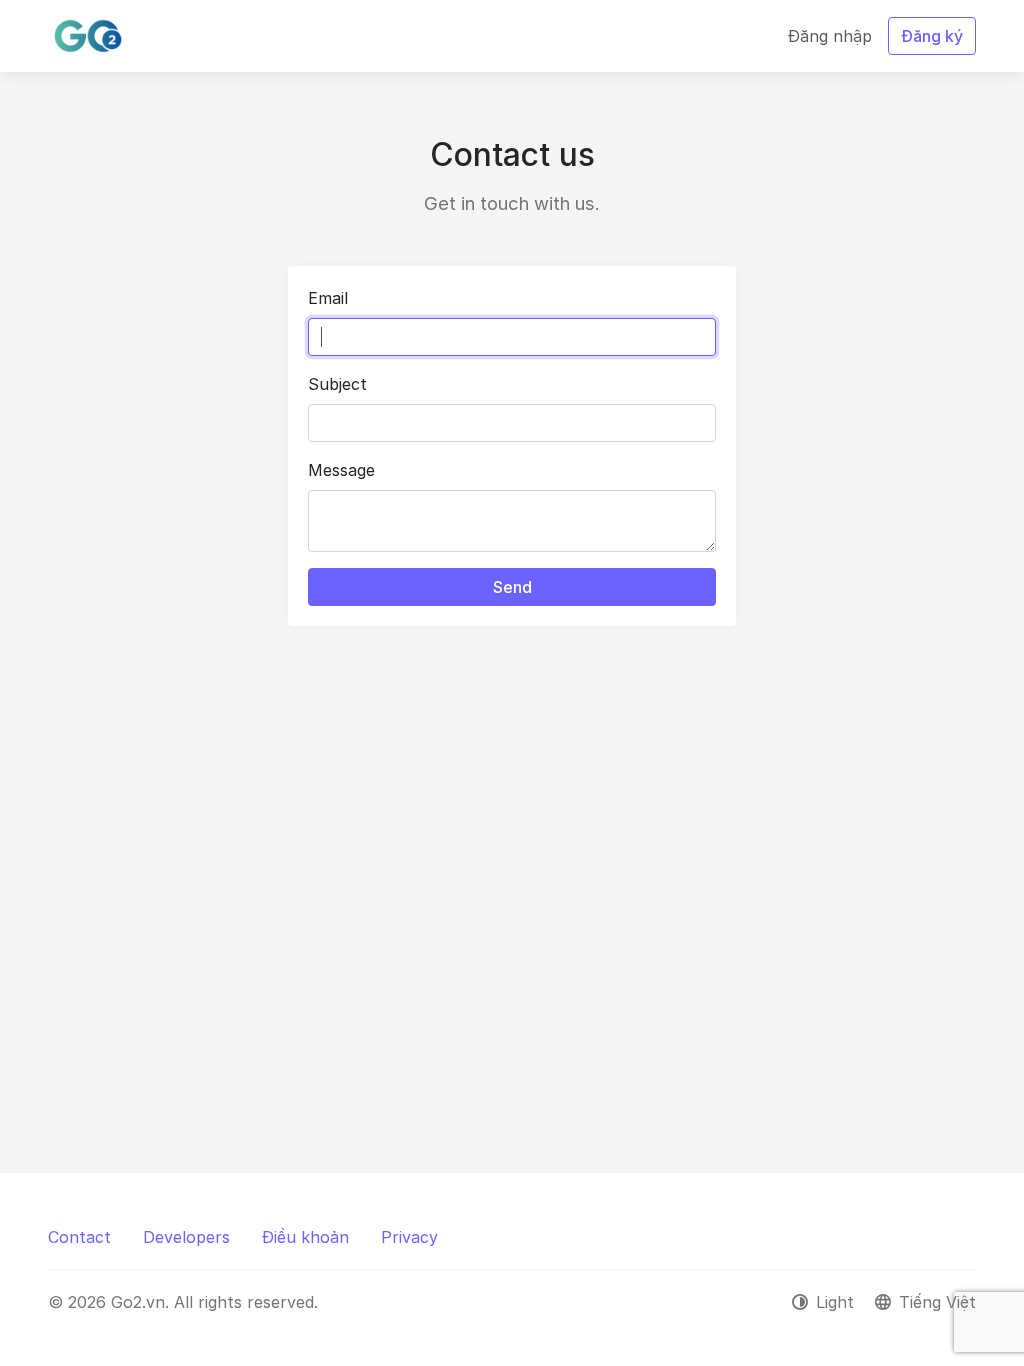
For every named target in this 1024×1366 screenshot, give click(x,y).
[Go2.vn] (88, 36)
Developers (186, 1237)
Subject (337, 384)
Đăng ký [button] (932, 36)
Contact (79, 1237)
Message (341, 470)
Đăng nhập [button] (830, 36)
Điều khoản (305, 1237)
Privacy (409, 1237)
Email (328, 298)
